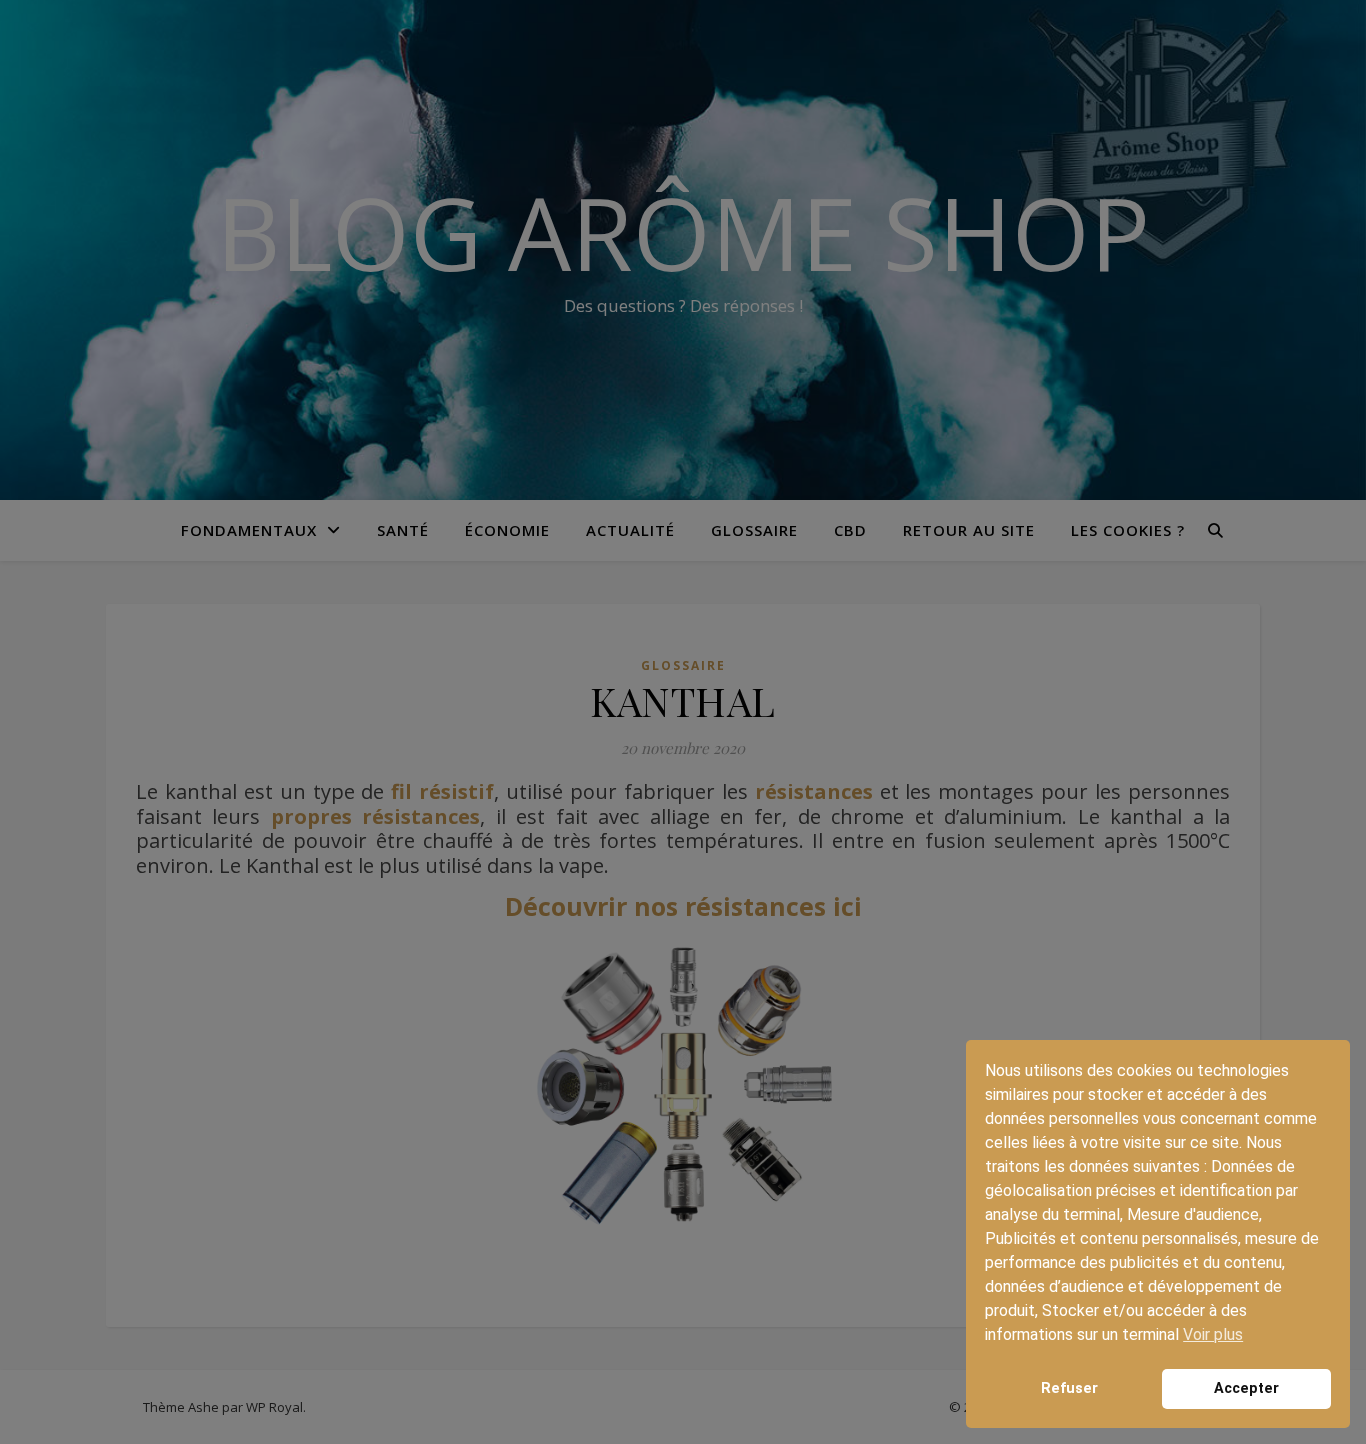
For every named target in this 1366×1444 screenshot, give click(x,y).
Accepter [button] (1246, 1388)
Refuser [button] (1069, 1388)
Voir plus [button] (1213, 1334)
